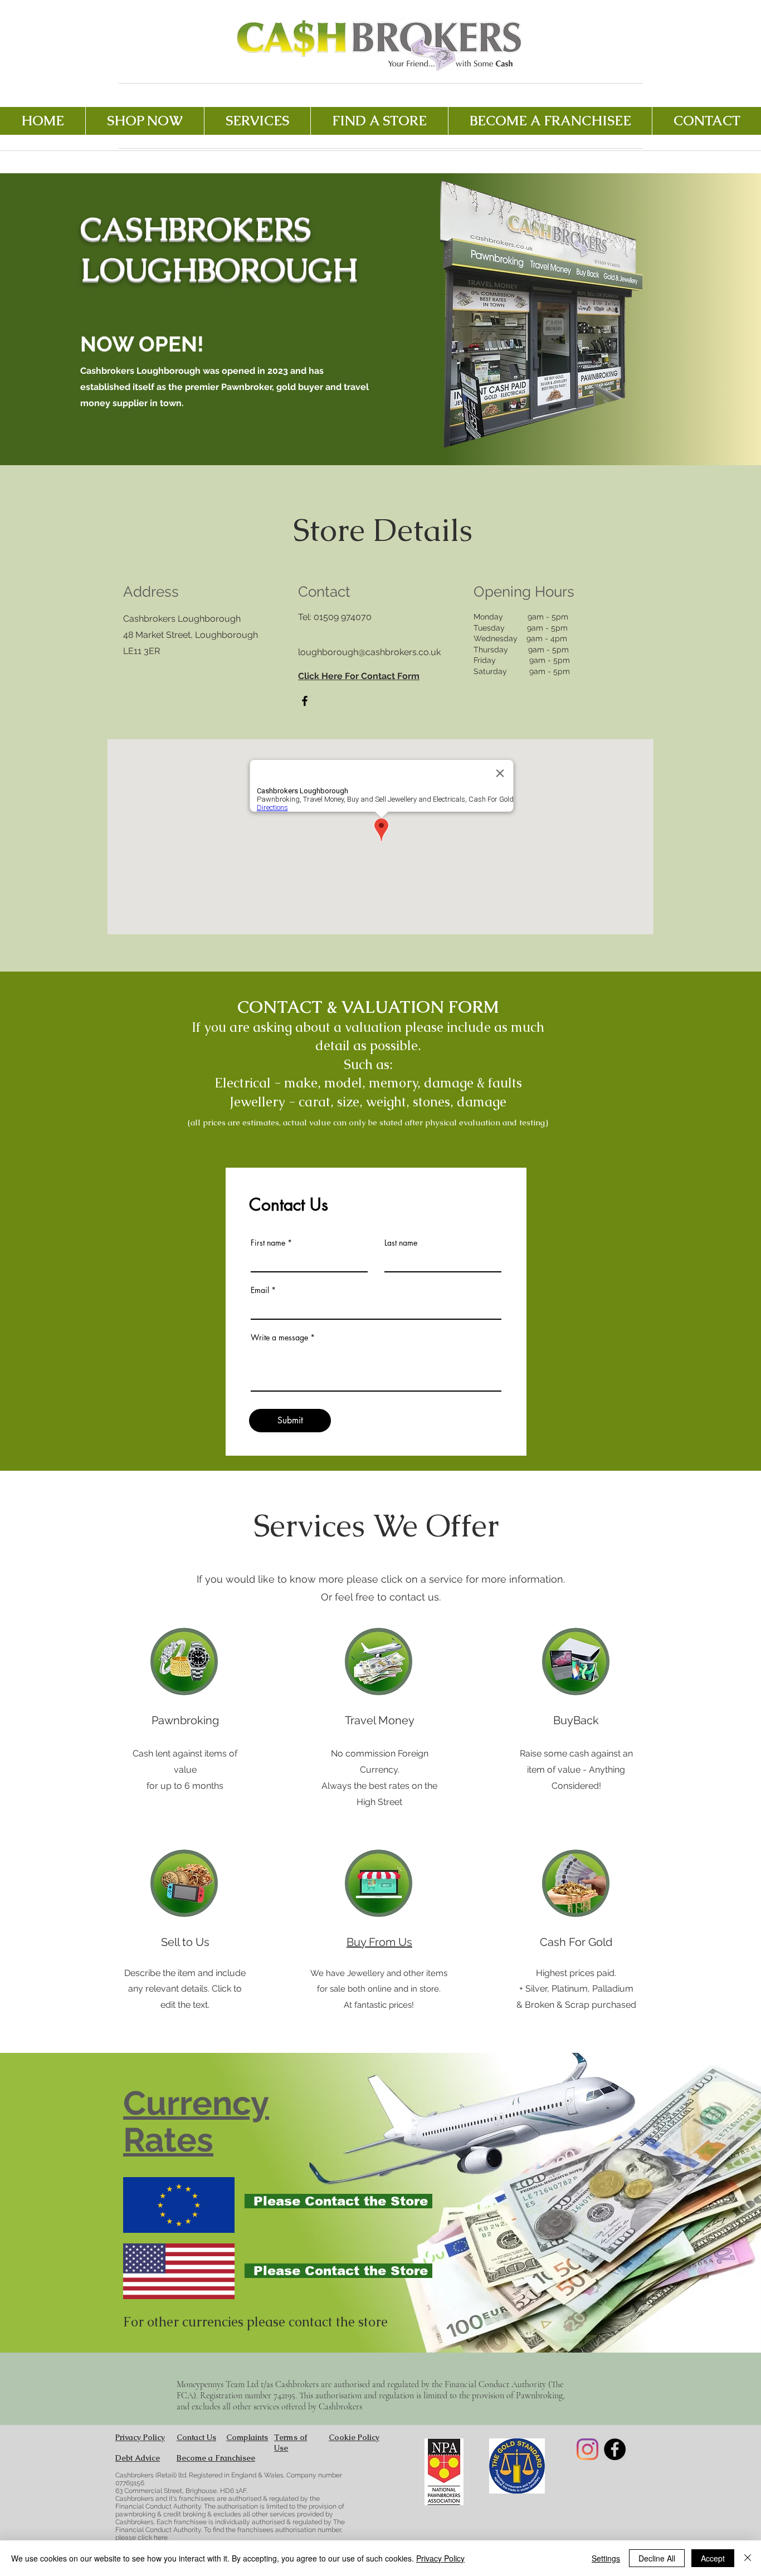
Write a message (279, 1338)
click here (153, 2538)
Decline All (657, 2558)
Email (260, 1290)
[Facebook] (305, 701)
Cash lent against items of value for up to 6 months (185, 1770)
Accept (713, 2558)
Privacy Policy (440, 2558)
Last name (401, 1243)
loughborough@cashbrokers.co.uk (369, 652)
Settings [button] (606, 2558)
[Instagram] (587, 2449)
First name (268, 1243)
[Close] (748, 2558)
